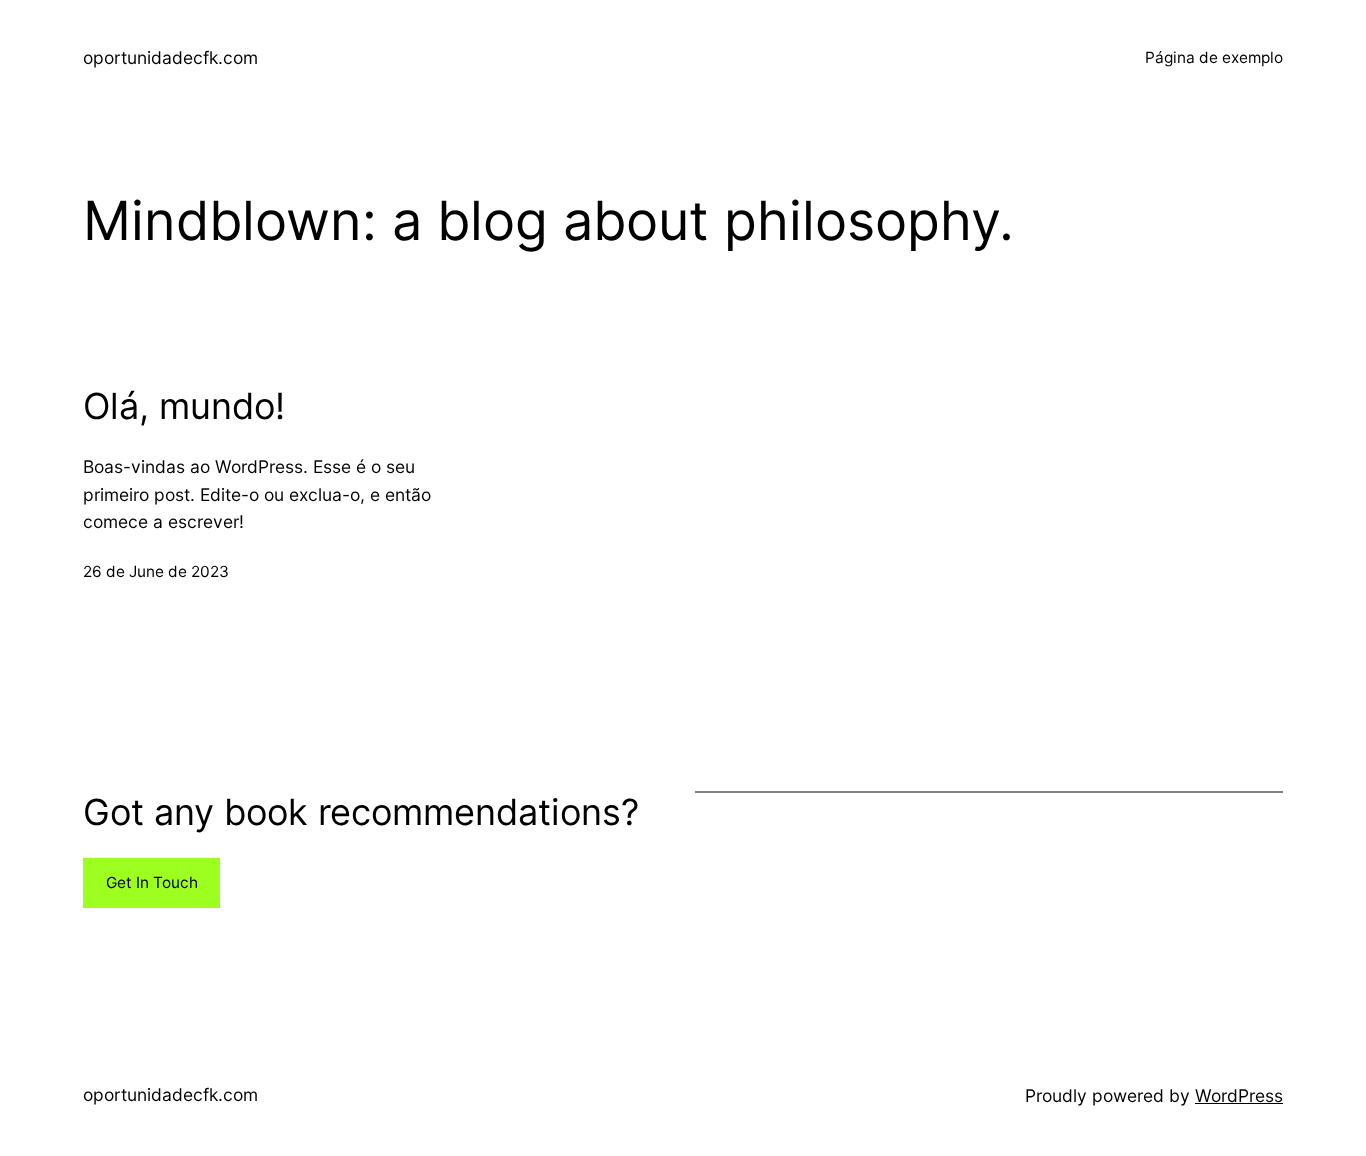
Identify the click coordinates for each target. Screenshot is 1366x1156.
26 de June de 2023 (156, 571)
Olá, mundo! (184, 406)
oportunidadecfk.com (170, 57)
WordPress (1239, 1095)
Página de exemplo (1214, 57)
